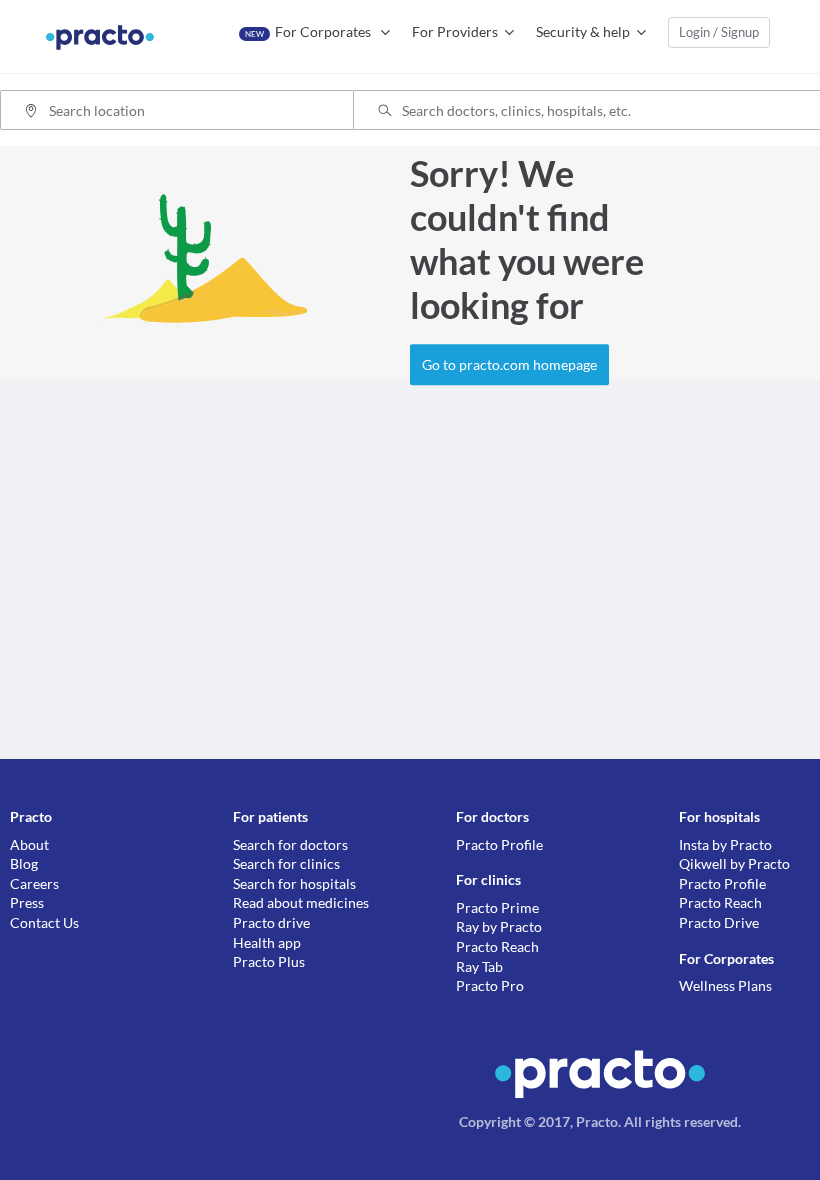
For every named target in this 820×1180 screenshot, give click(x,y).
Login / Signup (719, 32)
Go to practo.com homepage (509, 364)
